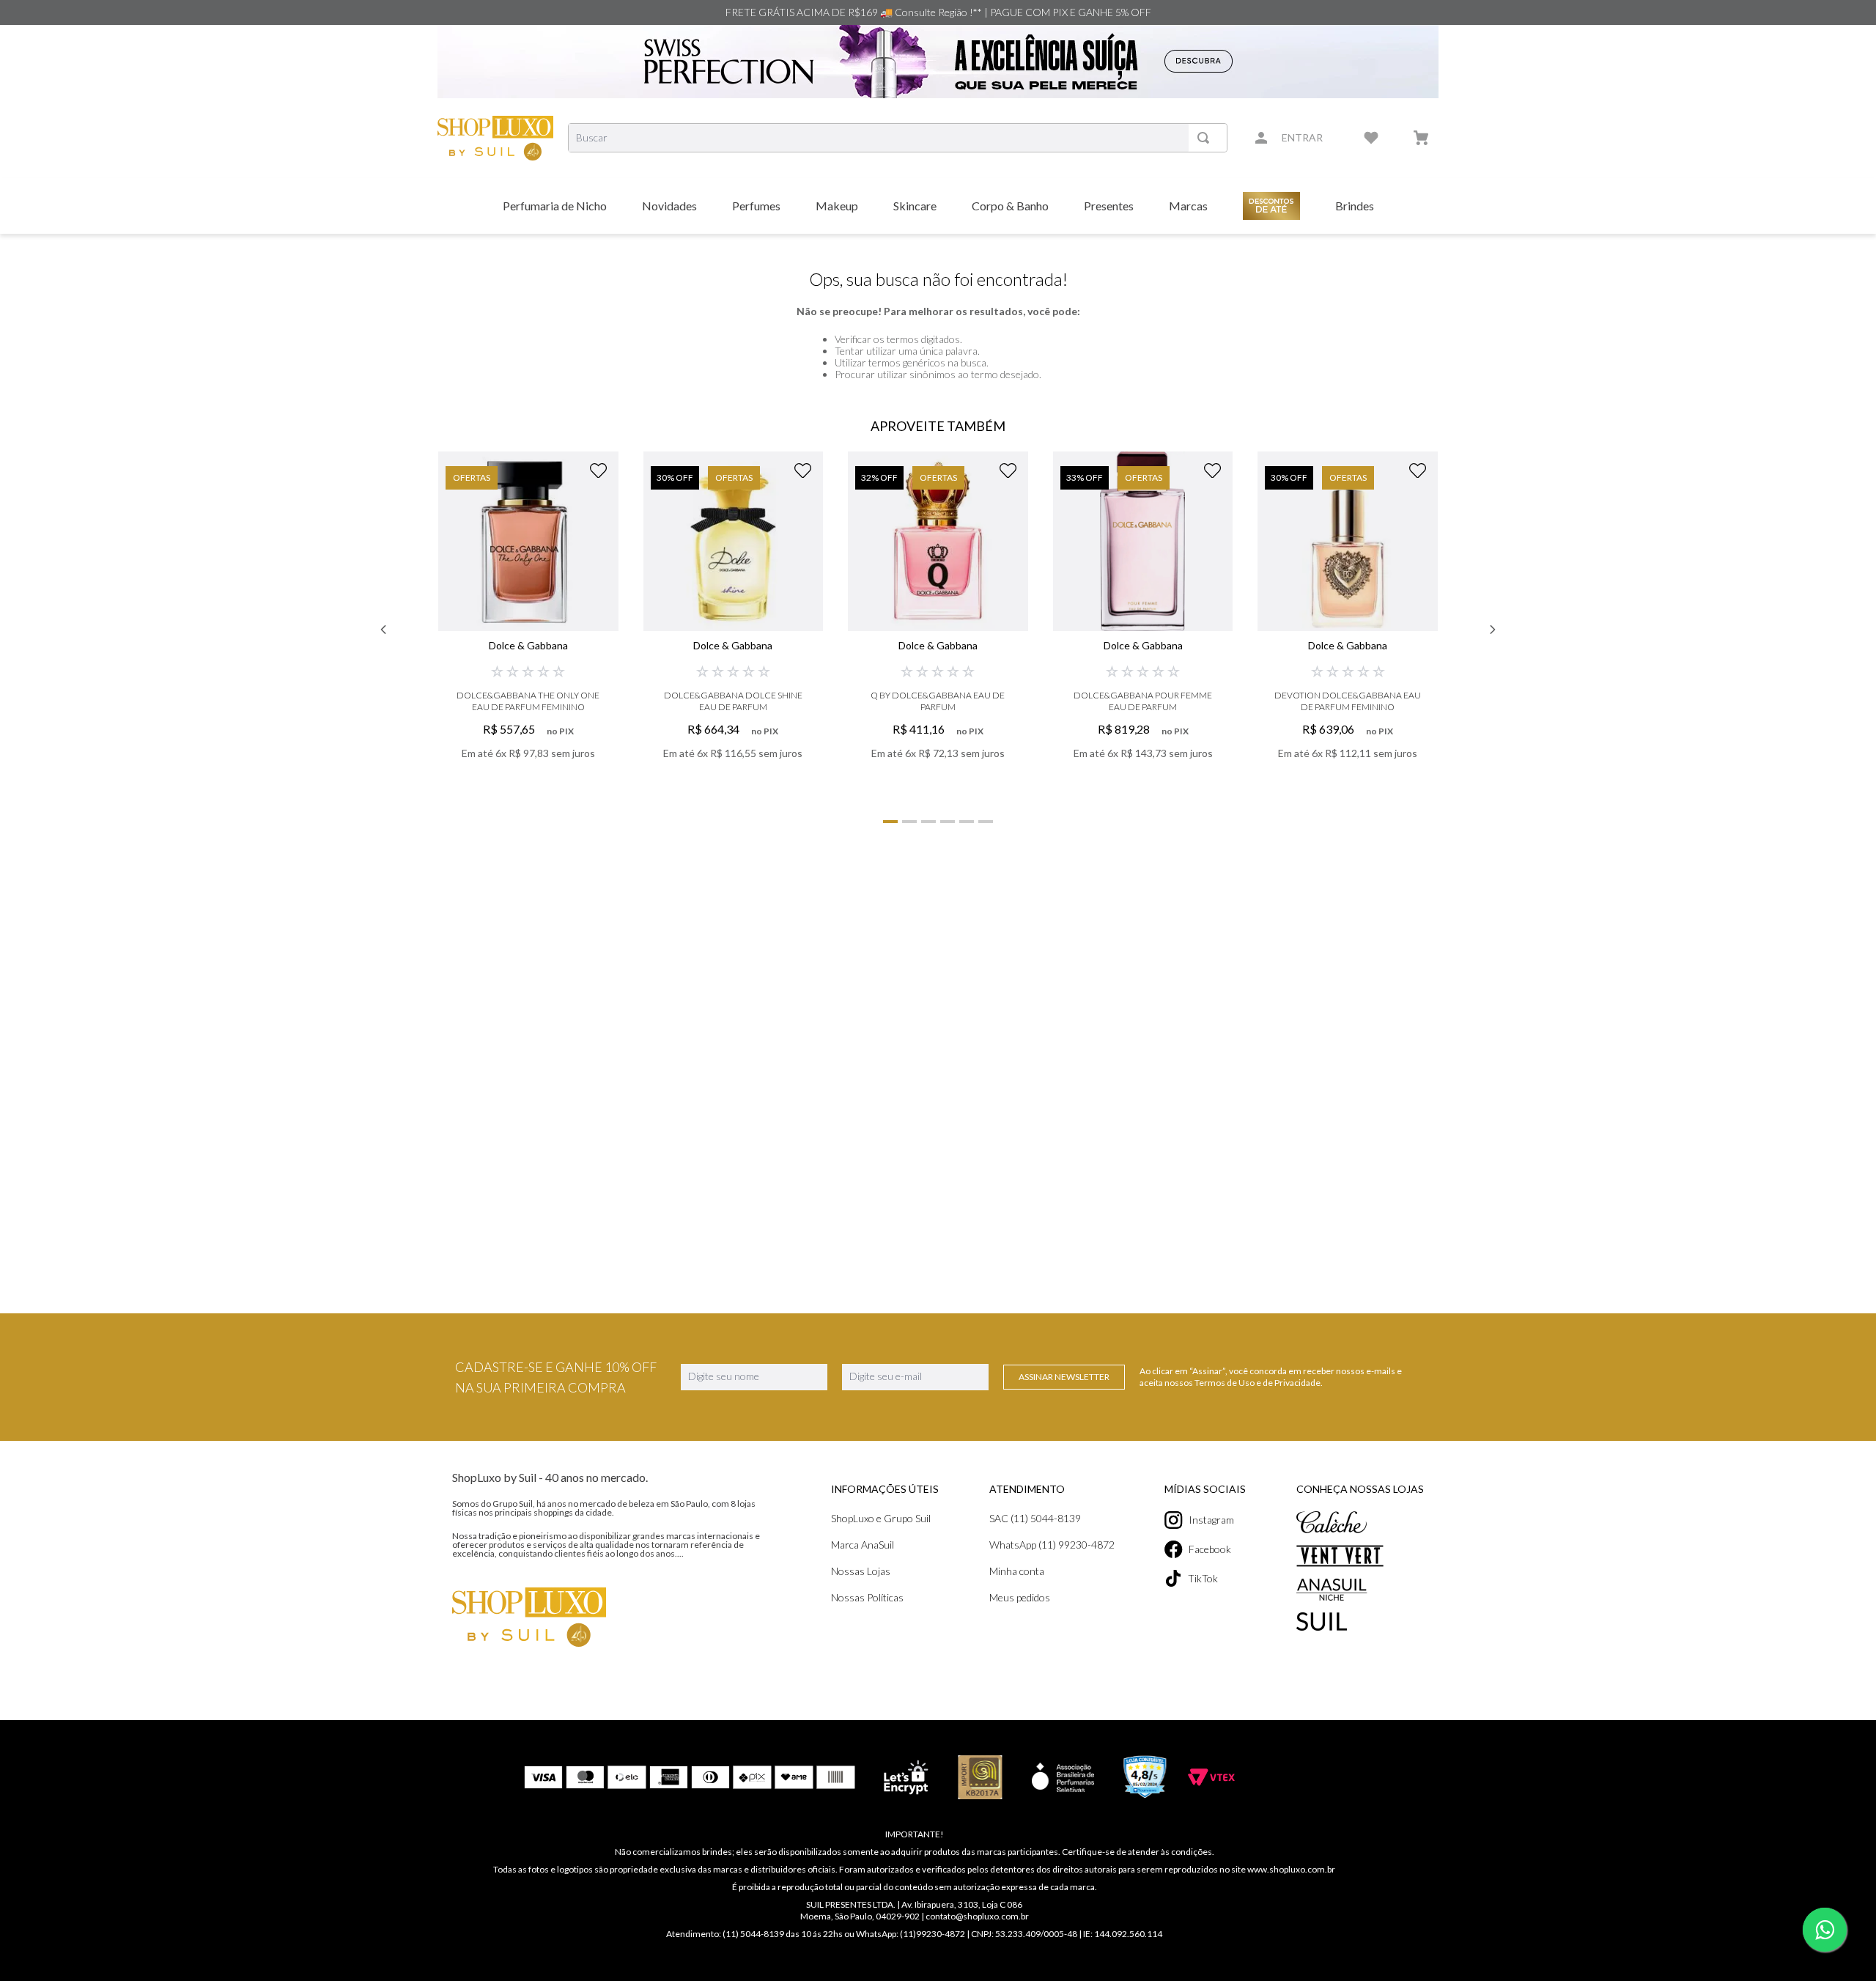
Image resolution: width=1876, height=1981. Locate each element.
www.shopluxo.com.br (1291, 1869)
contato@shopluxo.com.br (977, 1916)
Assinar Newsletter (1064, 1377)
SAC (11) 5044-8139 (1035, 1518)
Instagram (1211, 1520)
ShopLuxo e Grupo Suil (881, 1518)
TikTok (1203, 1578)
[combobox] (898, 138)
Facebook (1210, 1549)
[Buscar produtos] (1206, 138)
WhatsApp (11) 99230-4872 (1052, 1545)
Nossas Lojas (861, 1571)
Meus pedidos (1020, 1597)
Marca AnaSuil (863, 1545)
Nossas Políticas (867, 1597)
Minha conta (1017, 1571)
